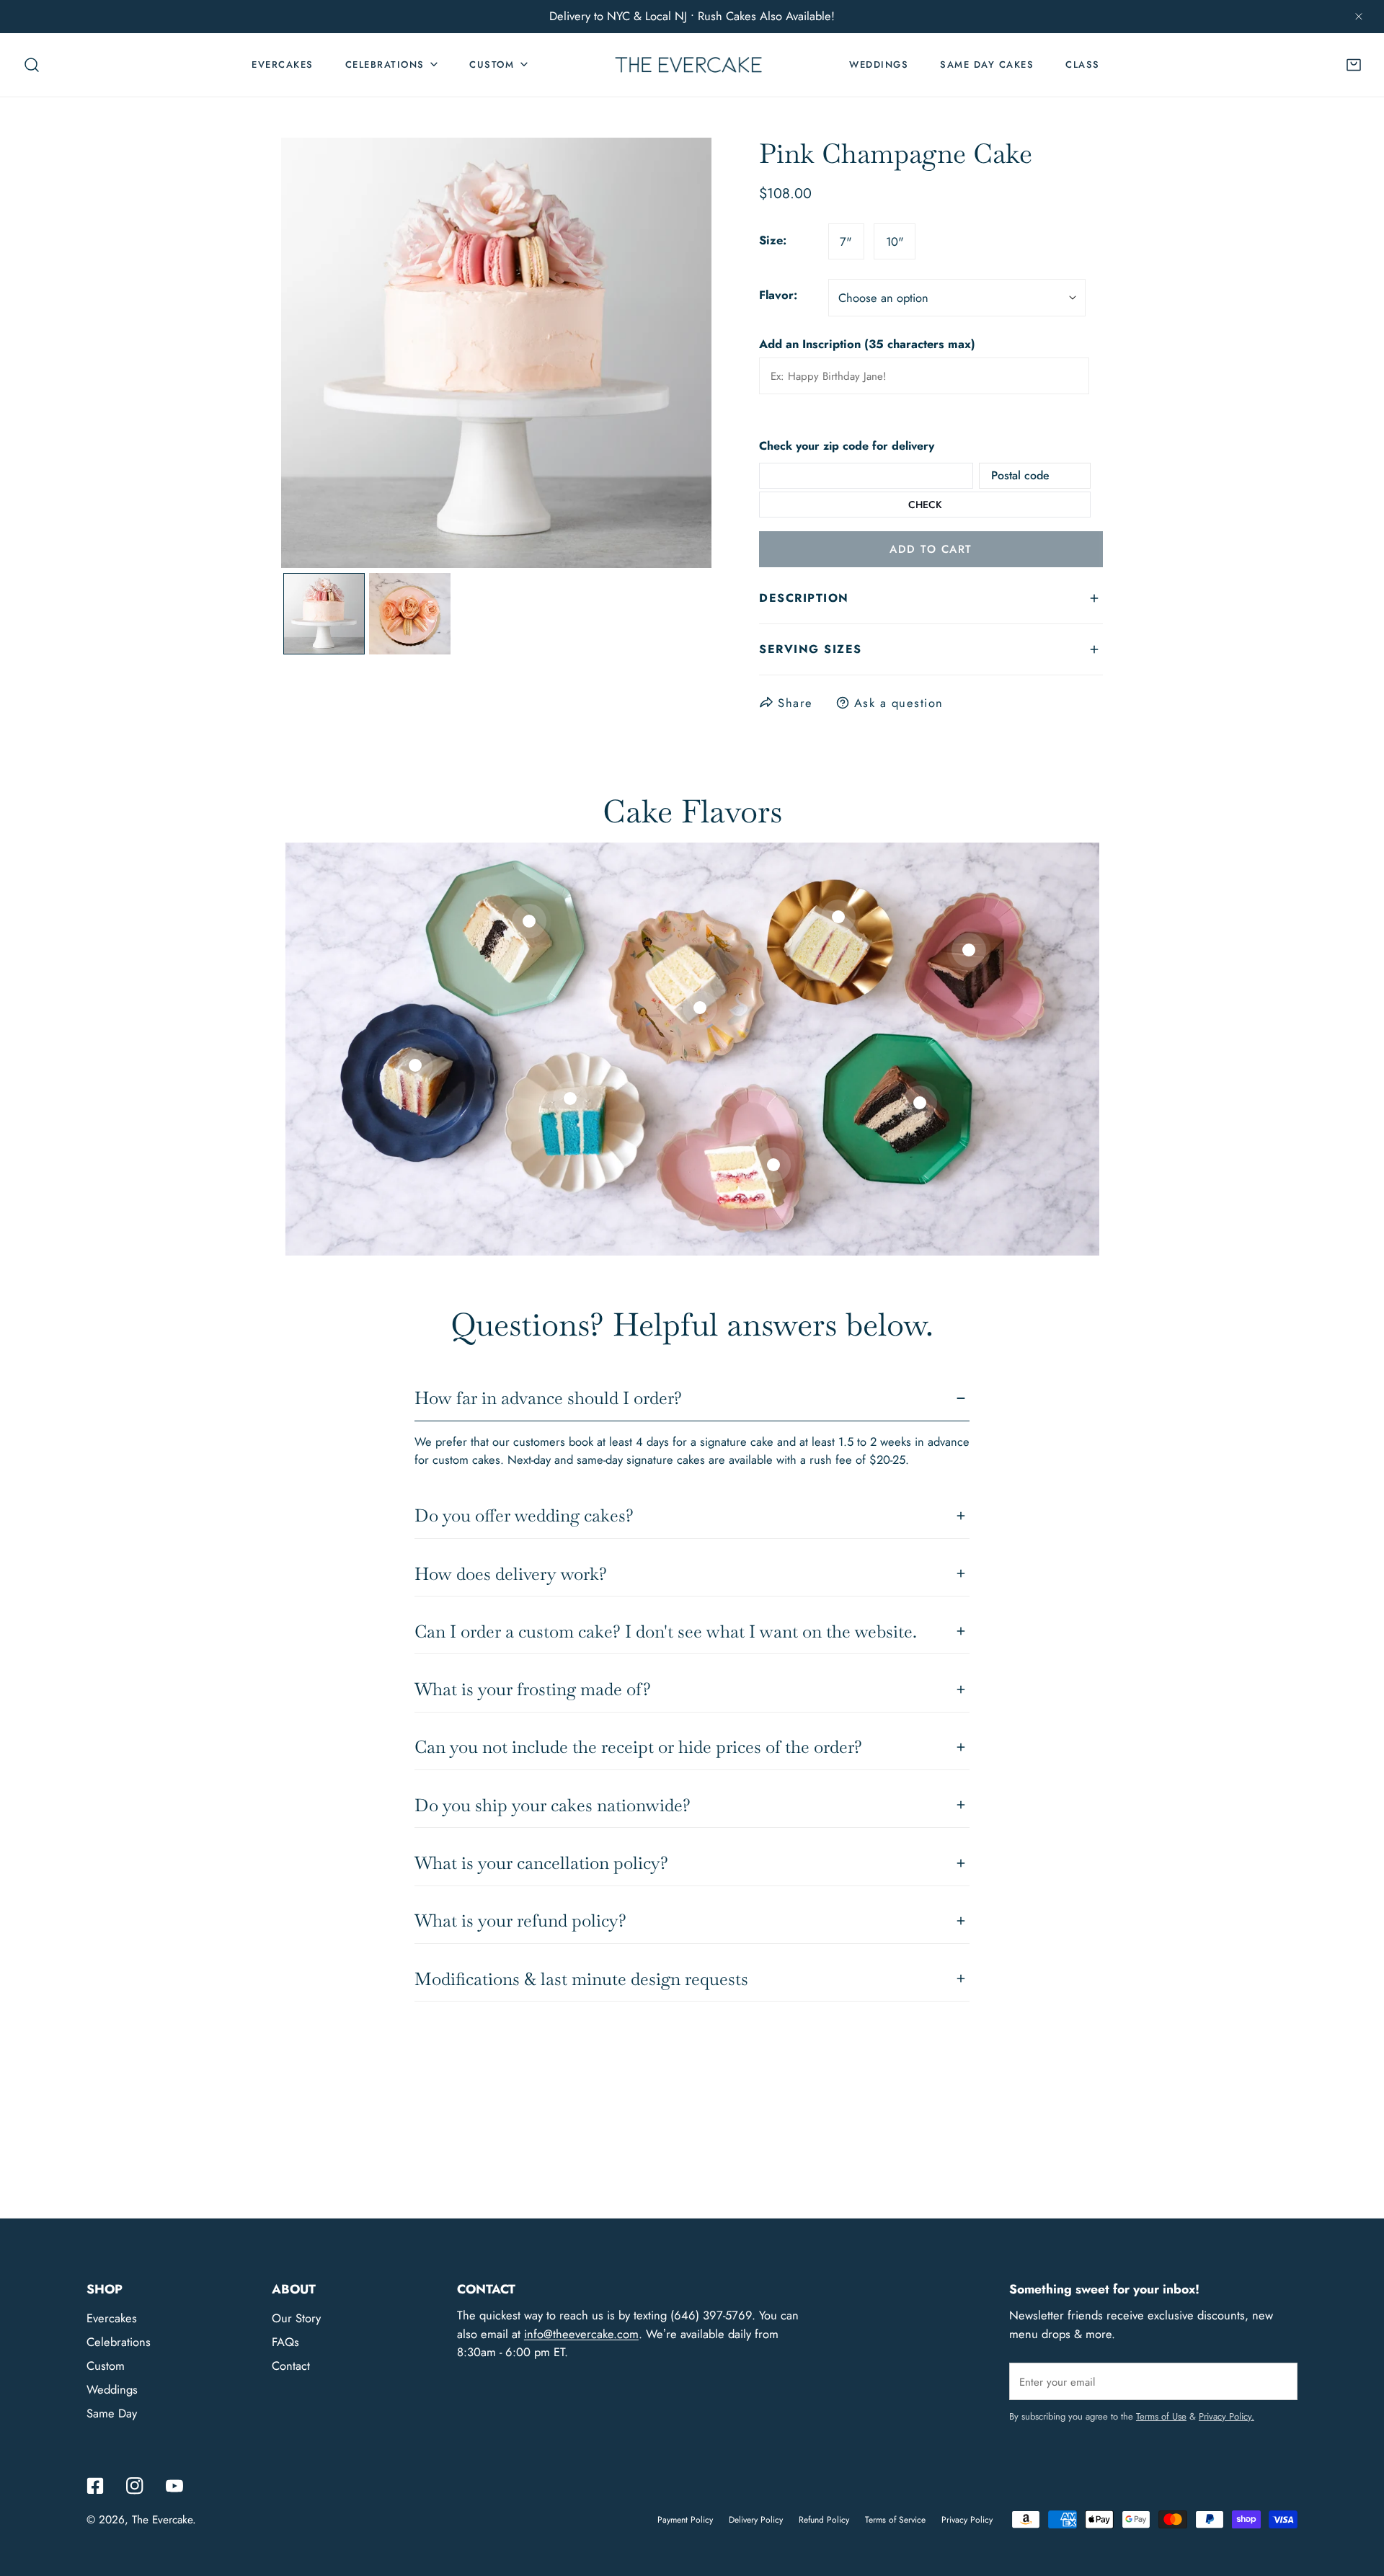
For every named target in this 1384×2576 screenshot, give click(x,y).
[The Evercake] (688, 65)
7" (846, 241)
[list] (496, 353)
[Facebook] (96, 2486)
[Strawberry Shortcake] (773, 1165)
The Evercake (162, 2520)
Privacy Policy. (1226, 2416)
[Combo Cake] (529, 921)
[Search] (32, 65)
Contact (291, 2366)
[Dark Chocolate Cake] (920, 1103)
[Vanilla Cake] (415, 1065)
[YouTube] (174, 2486)
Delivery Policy (756, 2520)
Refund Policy (824, 2520)
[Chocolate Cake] (969, 950)
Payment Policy (685, 2520)
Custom (106, 2366)
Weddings (112, 2389)
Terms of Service (895, 2520)
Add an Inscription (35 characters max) (867, 344)
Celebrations (119, 2342)
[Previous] (319, 355)
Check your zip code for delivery (847, 447)
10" (895, 241)
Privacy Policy (967, 2520)
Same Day (112, 2413)
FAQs (285, 2342)
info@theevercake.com (581, 2334)
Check (925, 505)
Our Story (296, 2318)
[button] (1354, 65)
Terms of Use (1161, 2416)
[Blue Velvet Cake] (570, 1098)
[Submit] (1278, 2381)
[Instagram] (134, 2486)
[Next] (674, 355)
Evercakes (112, 2318)
